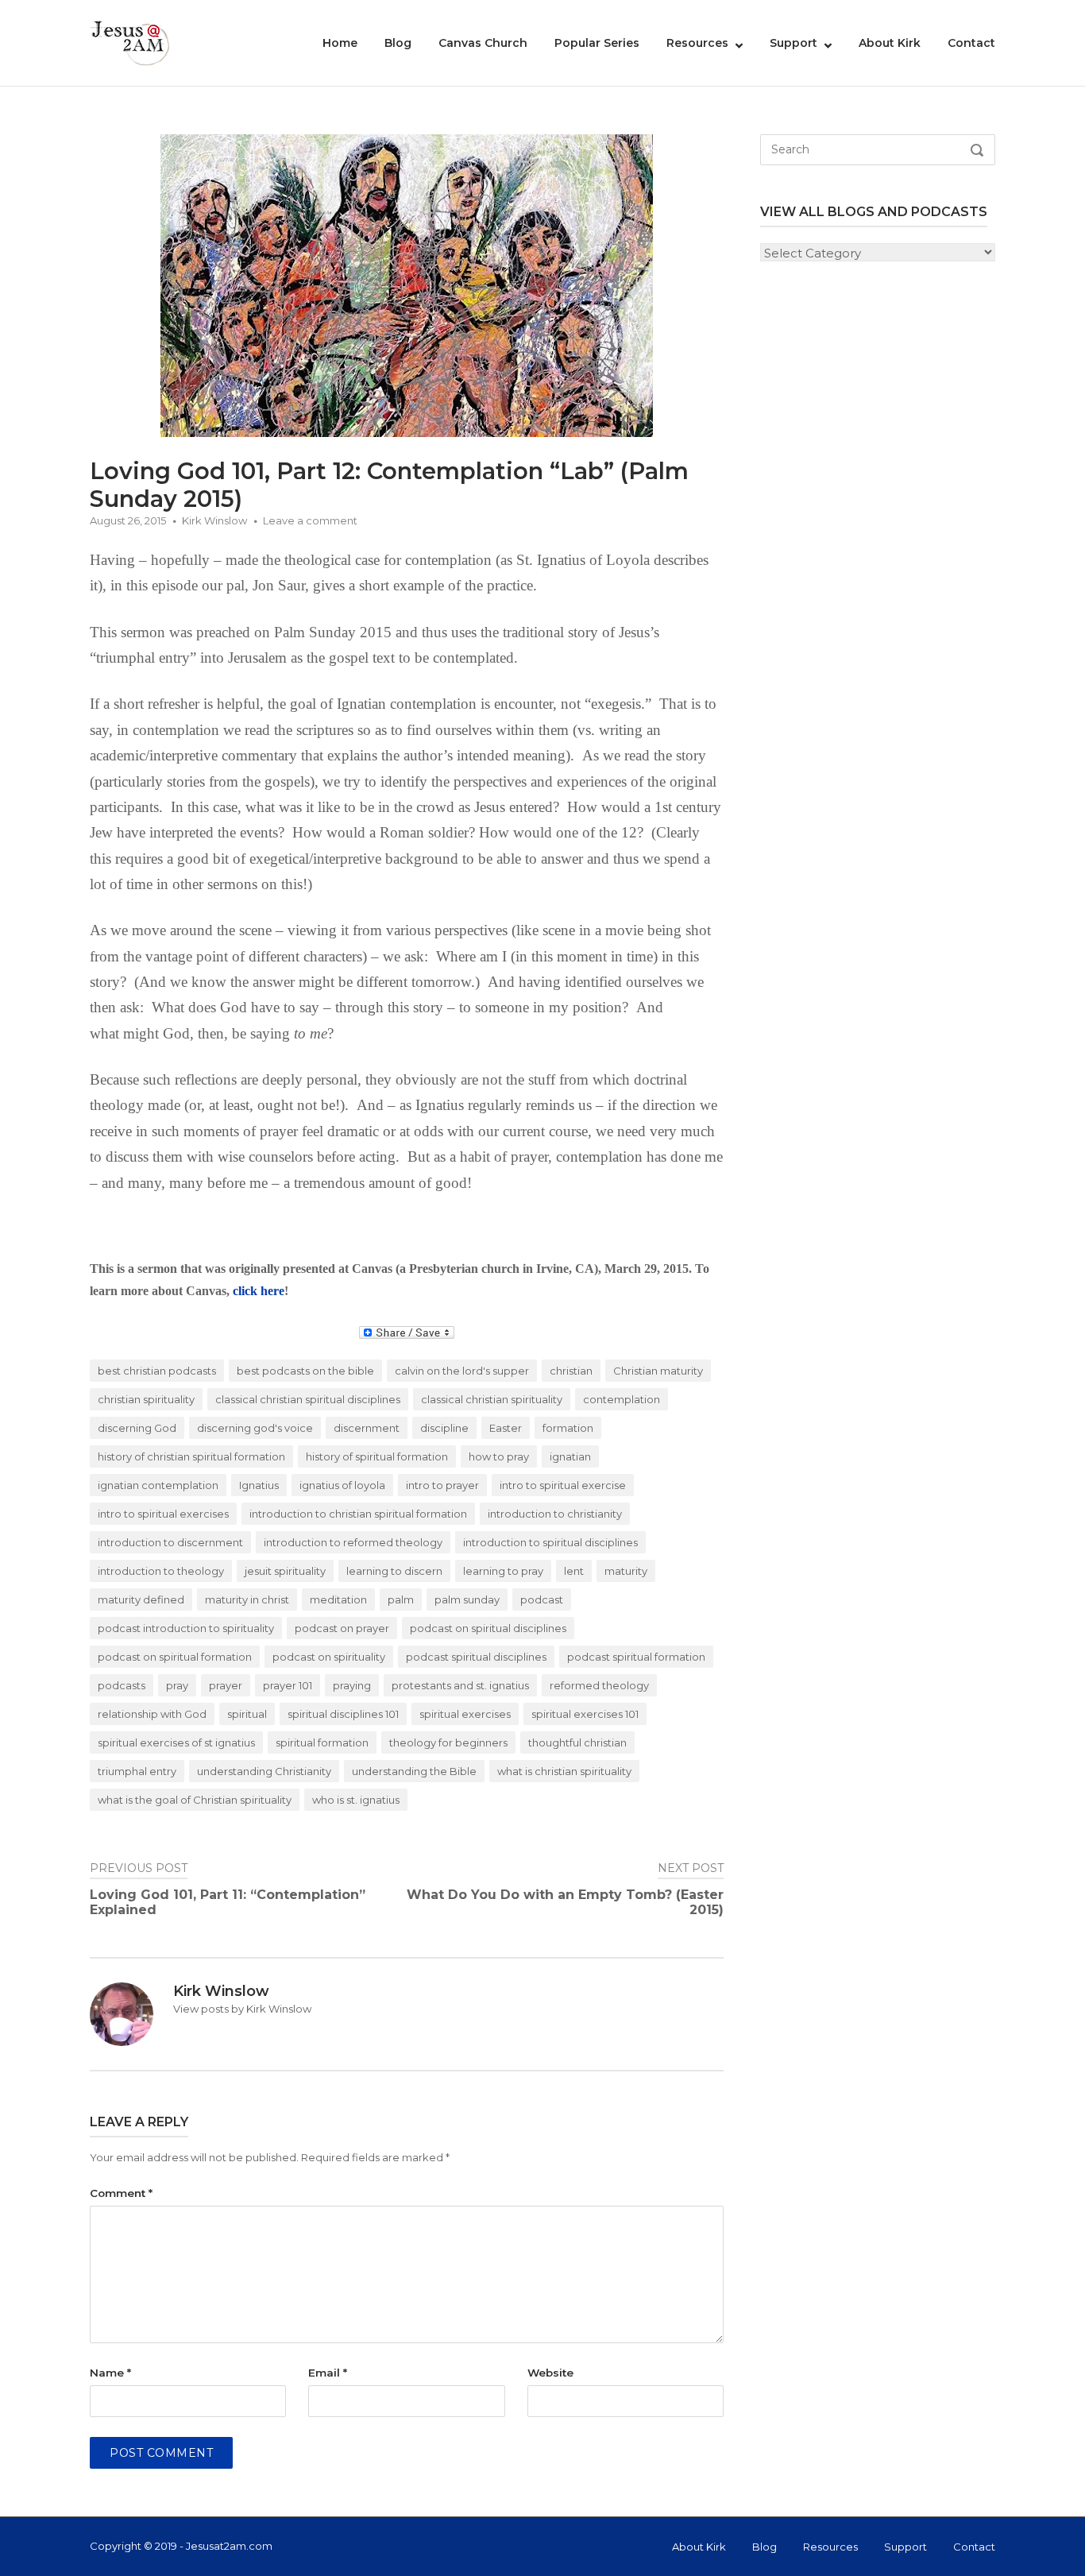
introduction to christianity (555, 1514)
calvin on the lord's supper (462, 1371)
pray (177, 1685)
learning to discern (394, 1571)
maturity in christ (247, 1599)
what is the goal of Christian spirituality (195, 1800)
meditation (338, 1599)
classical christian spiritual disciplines (308, 1399)
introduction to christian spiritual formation (358, 1514)
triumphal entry (137, 1771)
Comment (121, 2193)
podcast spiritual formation (636, 1657)
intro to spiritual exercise (563, 1485)
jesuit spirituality (285, 1571)
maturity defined (141, 1599)
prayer (226, 1685)
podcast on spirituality (329, 1657)
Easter (506, 1428)
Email (328, 2373)
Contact (971, 43)
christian (571, 1371)
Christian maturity (658, 1371)
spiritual (247, 1714)
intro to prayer (442, 1485)
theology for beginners (448, 1742)
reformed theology (599, 1685)
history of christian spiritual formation (191, 1456)
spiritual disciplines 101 (343, 1714)
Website (550, 2373)
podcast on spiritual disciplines (488, 1628)
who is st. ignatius (356, 1800)
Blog (398, 43)
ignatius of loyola (342, 1485)
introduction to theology (161, 1571)
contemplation (622, 1399)
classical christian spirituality (492, 1399)
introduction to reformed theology (353, 1542)
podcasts (122, 1685)
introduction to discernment (170, 1542)
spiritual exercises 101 (585, 1714)
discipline (444, 1428)
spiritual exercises (465, 1714)
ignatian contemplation (158, 1485)
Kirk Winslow (214, 520)
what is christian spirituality (564, 1771)
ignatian (570, 1456)
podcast (542, 1599)
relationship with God (152, 1714)
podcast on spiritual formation (175, 1657)
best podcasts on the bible (305, 1371)
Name (110, 2373)
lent (574, 1571)
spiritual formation (322, 1742)
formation (568, 1428)
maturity (626, 1571)
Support (793, 43)
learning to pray (503, 1571)
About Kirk (890, 43)
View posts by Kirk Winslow (242, 2009)
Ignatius (259, 1485)
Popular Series (597, 43)
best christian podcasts (157, 1371)
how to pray (499, 1456)
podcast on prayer (342, 1628)
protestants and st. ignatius (460, 1685)
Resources (697, 43)
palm (401, 1599)
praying (352, 1685)
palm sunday (467, 1599)
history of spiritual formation (377, 1456)
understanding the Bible (414, 1771)
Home (340, 43)
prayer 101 (288, 1685)
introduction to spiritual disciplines (550, 1542)
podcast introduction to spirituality (186, 1628)
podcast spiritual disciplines (476, 1657)
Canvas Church (483, 43)
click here (259, 1291)
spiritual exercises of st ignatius (176, 1742)
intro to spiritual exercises (163, 1514)
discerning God (137, 1428)
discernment (367, 1428)
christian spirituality (146, 1399)
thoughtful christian (577, 1742)
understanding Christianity (264, 1771)
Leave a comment (310, 520)
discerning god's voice (255, 1428)
